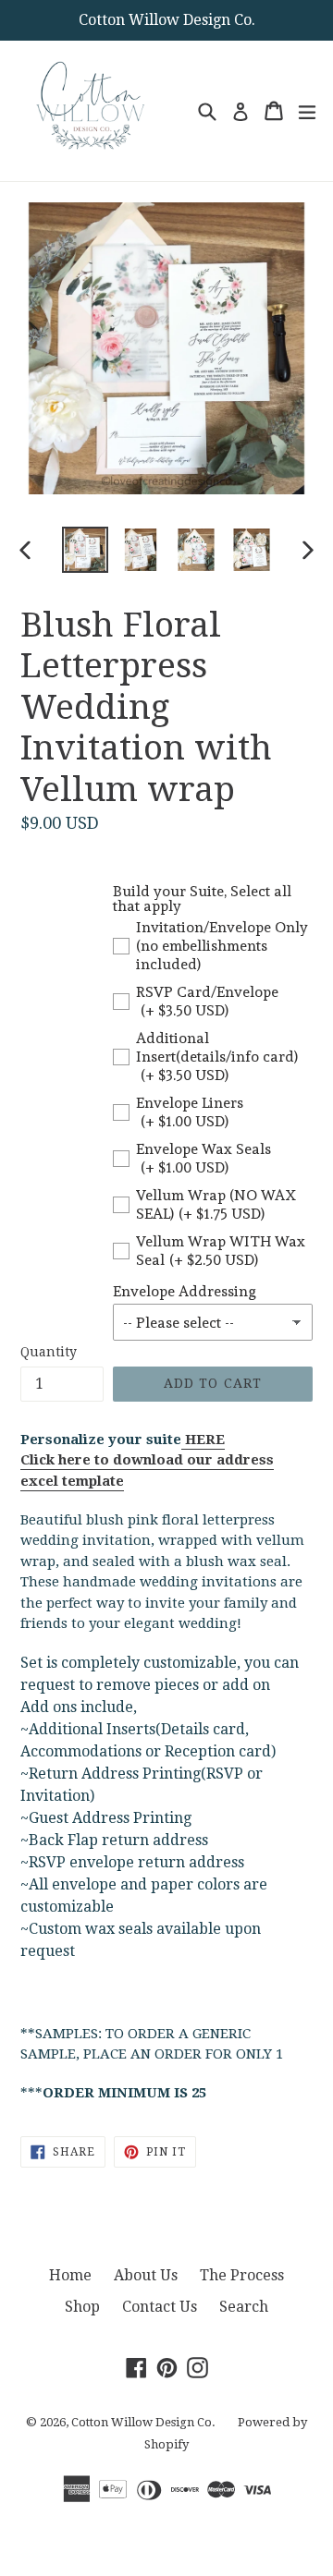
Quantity (49, 1352)
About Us (146, 2275)
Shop (82, 2307)
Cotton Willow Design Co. (143, 2422)
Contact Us (160, 2307)
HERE (203, 1440)
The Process (242, 2275)
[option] (85, 550)
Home (70, 2275)
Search (244, 2307)
